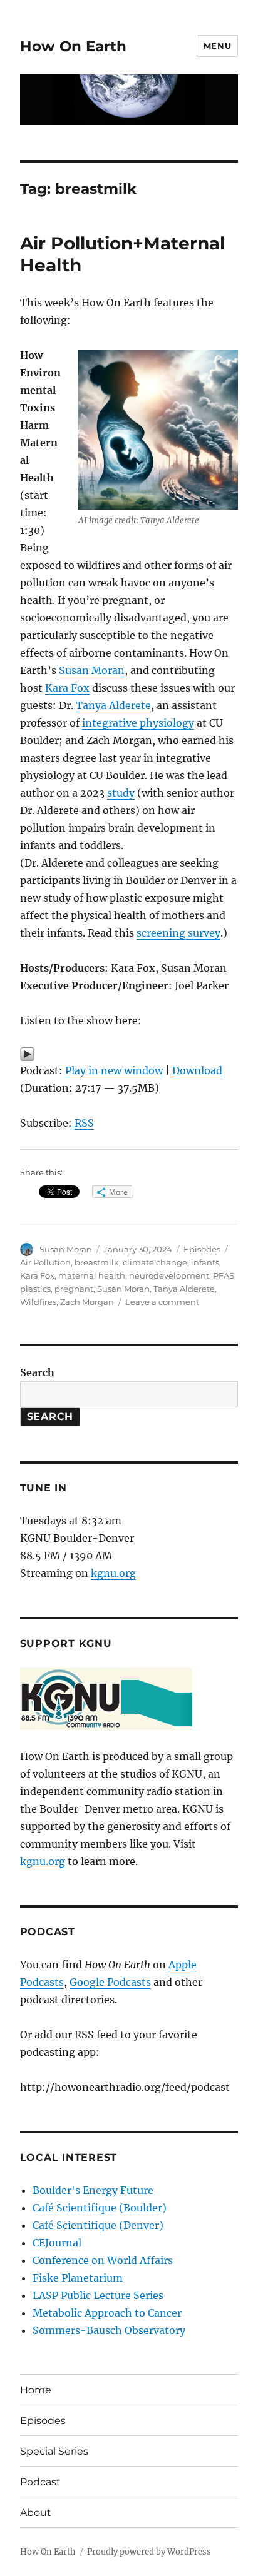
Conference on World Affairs (103, 2260)
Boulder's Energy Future (93, 2190)
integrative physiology (138, 723)
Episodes (202, 1249)
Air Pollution (45, 1262)
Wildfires (38, 1302)
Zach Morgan (87, 1302)
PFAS (224, 1275)
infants (205, 1262)
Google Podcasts (110, 1982)
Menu (217, 46)
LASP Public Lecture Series (98, 2295)
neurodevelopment (169, 1275)
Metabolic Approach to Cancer (107, 2313)
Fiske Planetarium (78, 2278)
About (36, 2513)
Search (37, 1372)
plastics (35, 1289)
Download (197, 1070)
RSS (84, 1123)
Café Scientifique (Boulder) (100, 2208)
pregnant (74, 1289)
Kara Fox (67, 688)
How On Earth (73, 46)
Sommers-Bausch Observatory (109, 2330)
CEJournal (57, 2243)
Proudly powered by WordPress (149, 2552)
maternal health (92, 1275)
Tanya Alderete (113, 705)
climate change (155, 1262)
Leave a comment (162, 1302)
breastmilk (97, 1262)
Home (36, 2390)
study (121, 793)
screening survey (178, 933)
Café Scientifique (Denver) (98, 2225)
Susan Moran (92, 670)
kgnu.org (113, 1573)
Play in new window (114, 1070)
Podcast (40, 2482)
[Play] (129, 1054)
